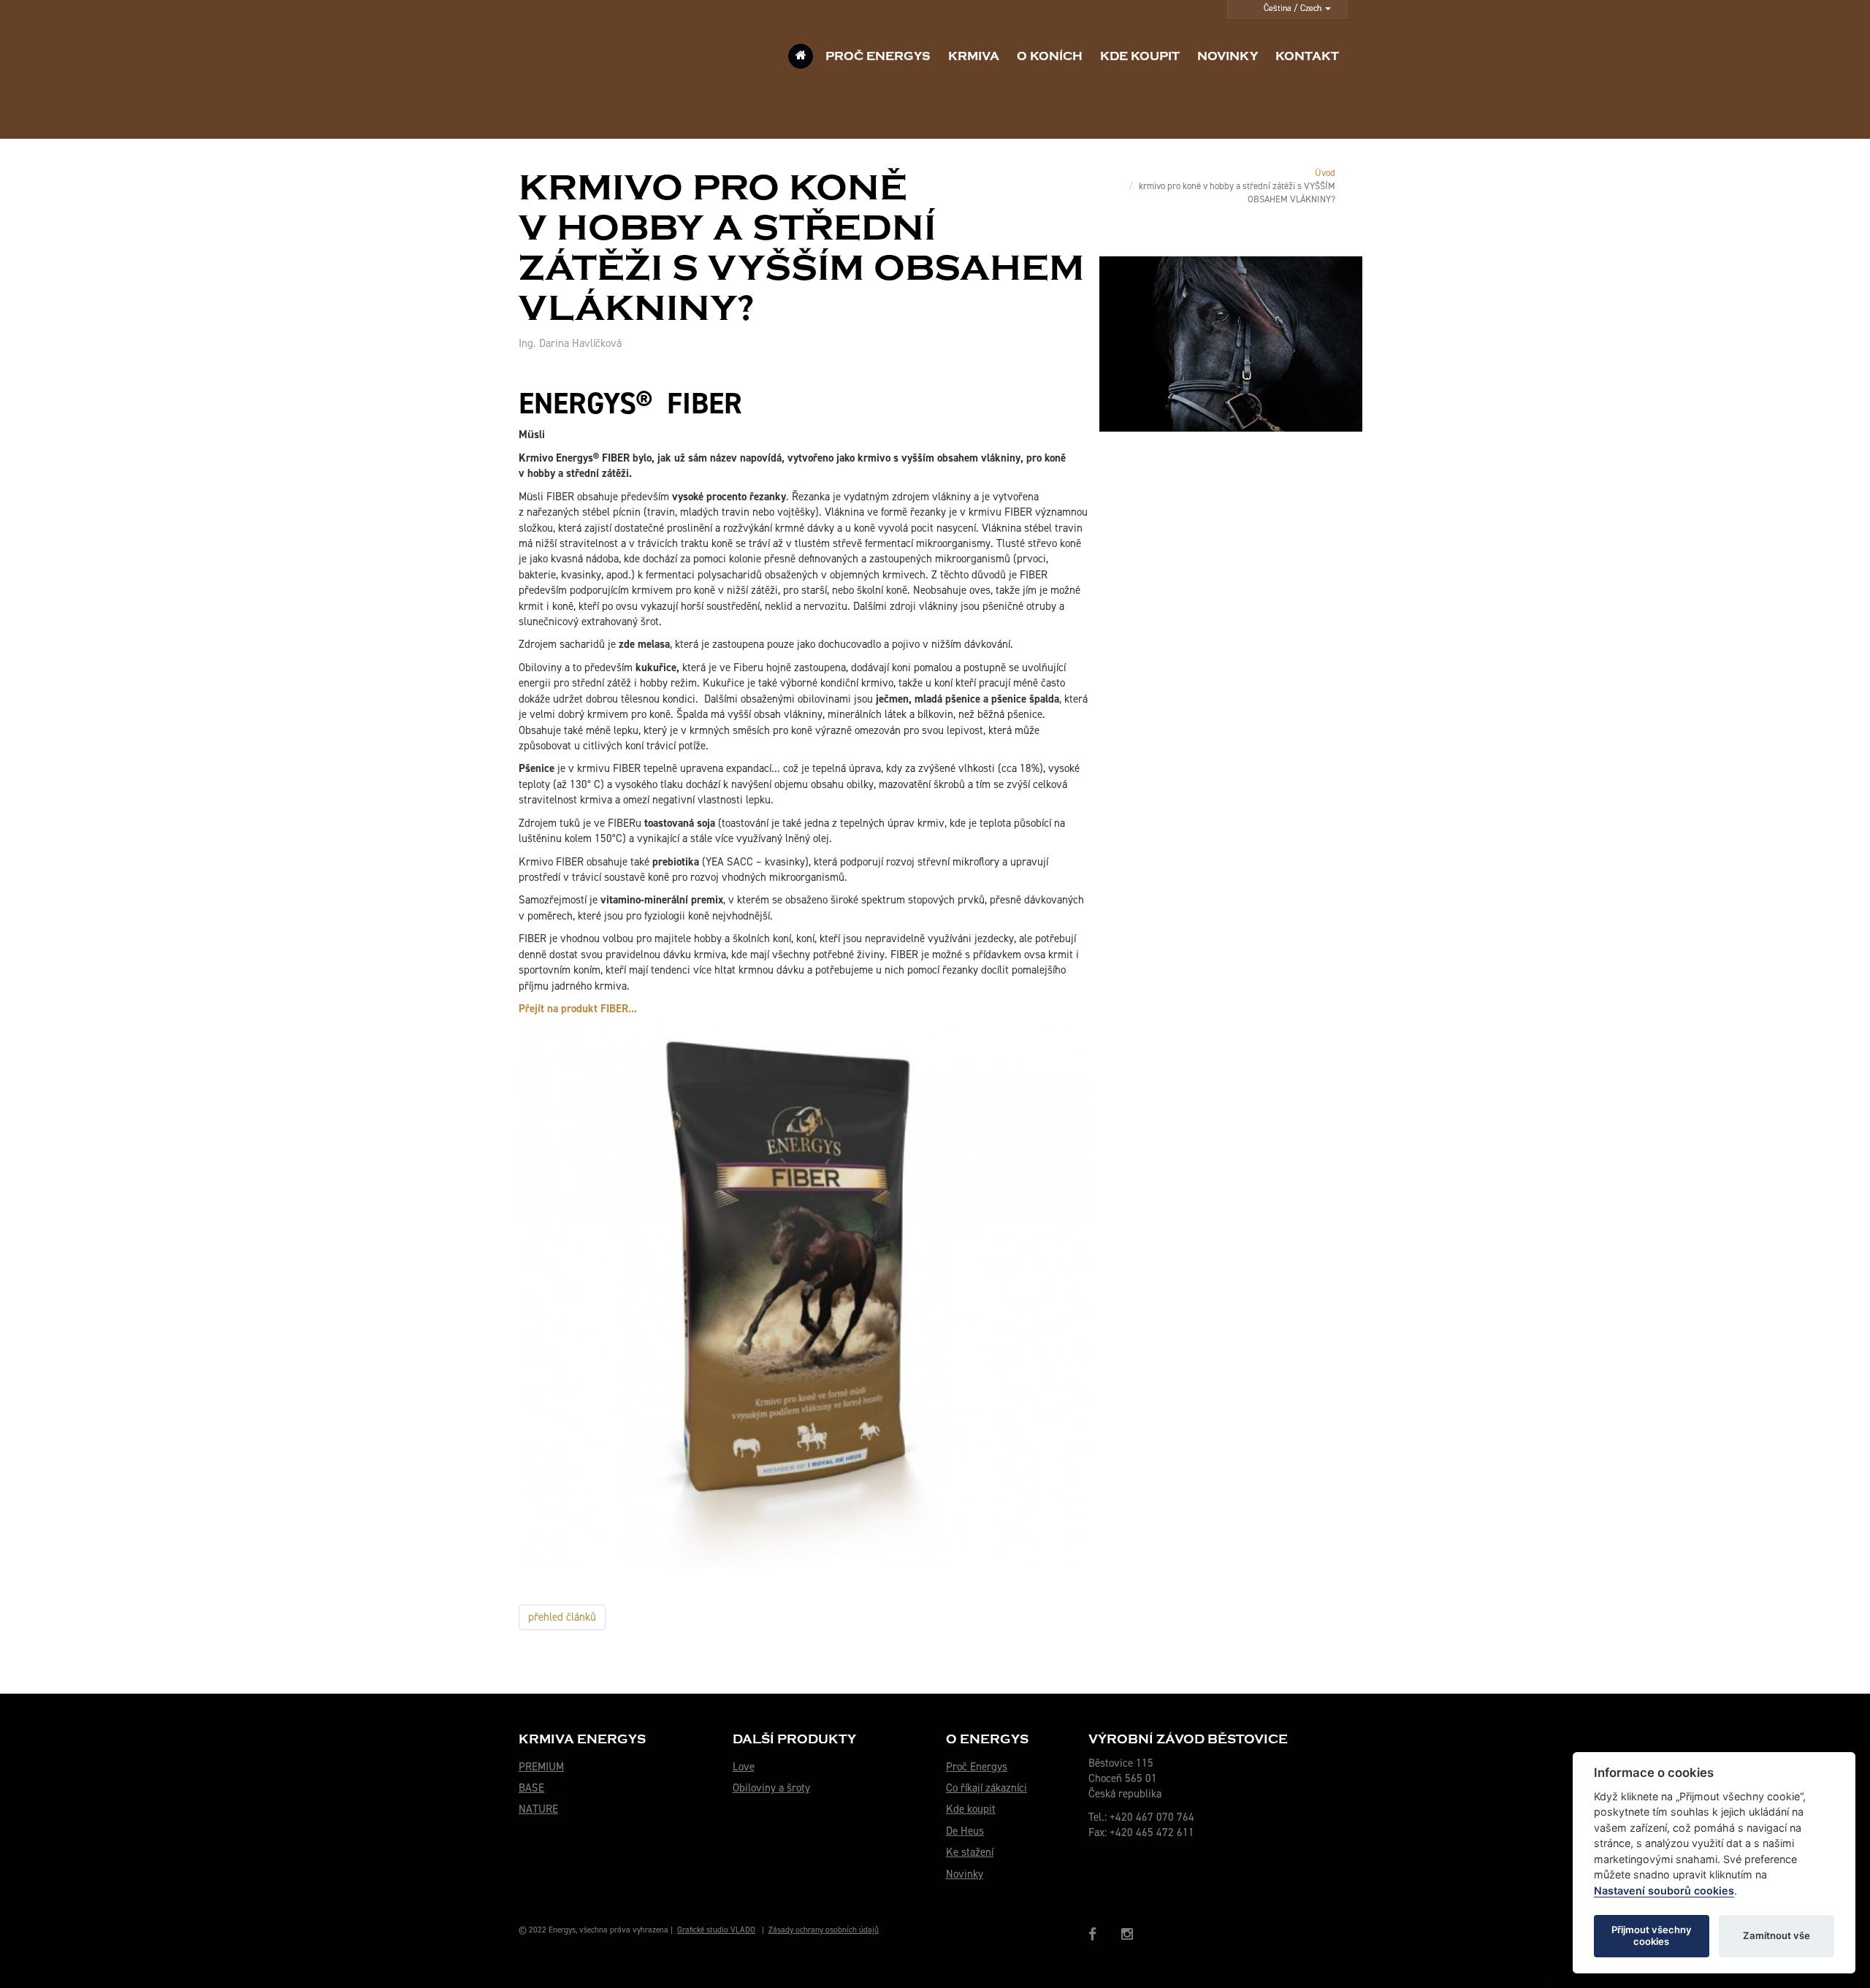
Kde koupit (971, 1809)
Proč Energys (977, 1767)
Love (744, 1767)
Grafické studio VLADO (716, 1930)
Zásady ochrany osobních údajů (824, 1930)
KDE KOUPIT (1140, 56)
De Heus (965, 1831)
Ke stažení (970, 1852)
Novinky (965, 1874)
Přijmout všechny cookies (1652, 1935)
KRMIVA (974, 56)
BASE (531, 1788)
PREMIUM (541, 1767)
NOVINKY (1228, 56)
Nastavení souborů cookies (1664, 1890)
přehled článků (562, 1617)
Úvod (1325, 173)
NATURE (538, 1809)
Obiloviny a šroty (771, 1788)
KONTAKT (1307, 56)
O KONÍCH (1050, 56)
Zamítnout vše (1776, 1935)
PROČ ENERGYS (878, 56)
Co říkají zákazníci (986, 1788)
